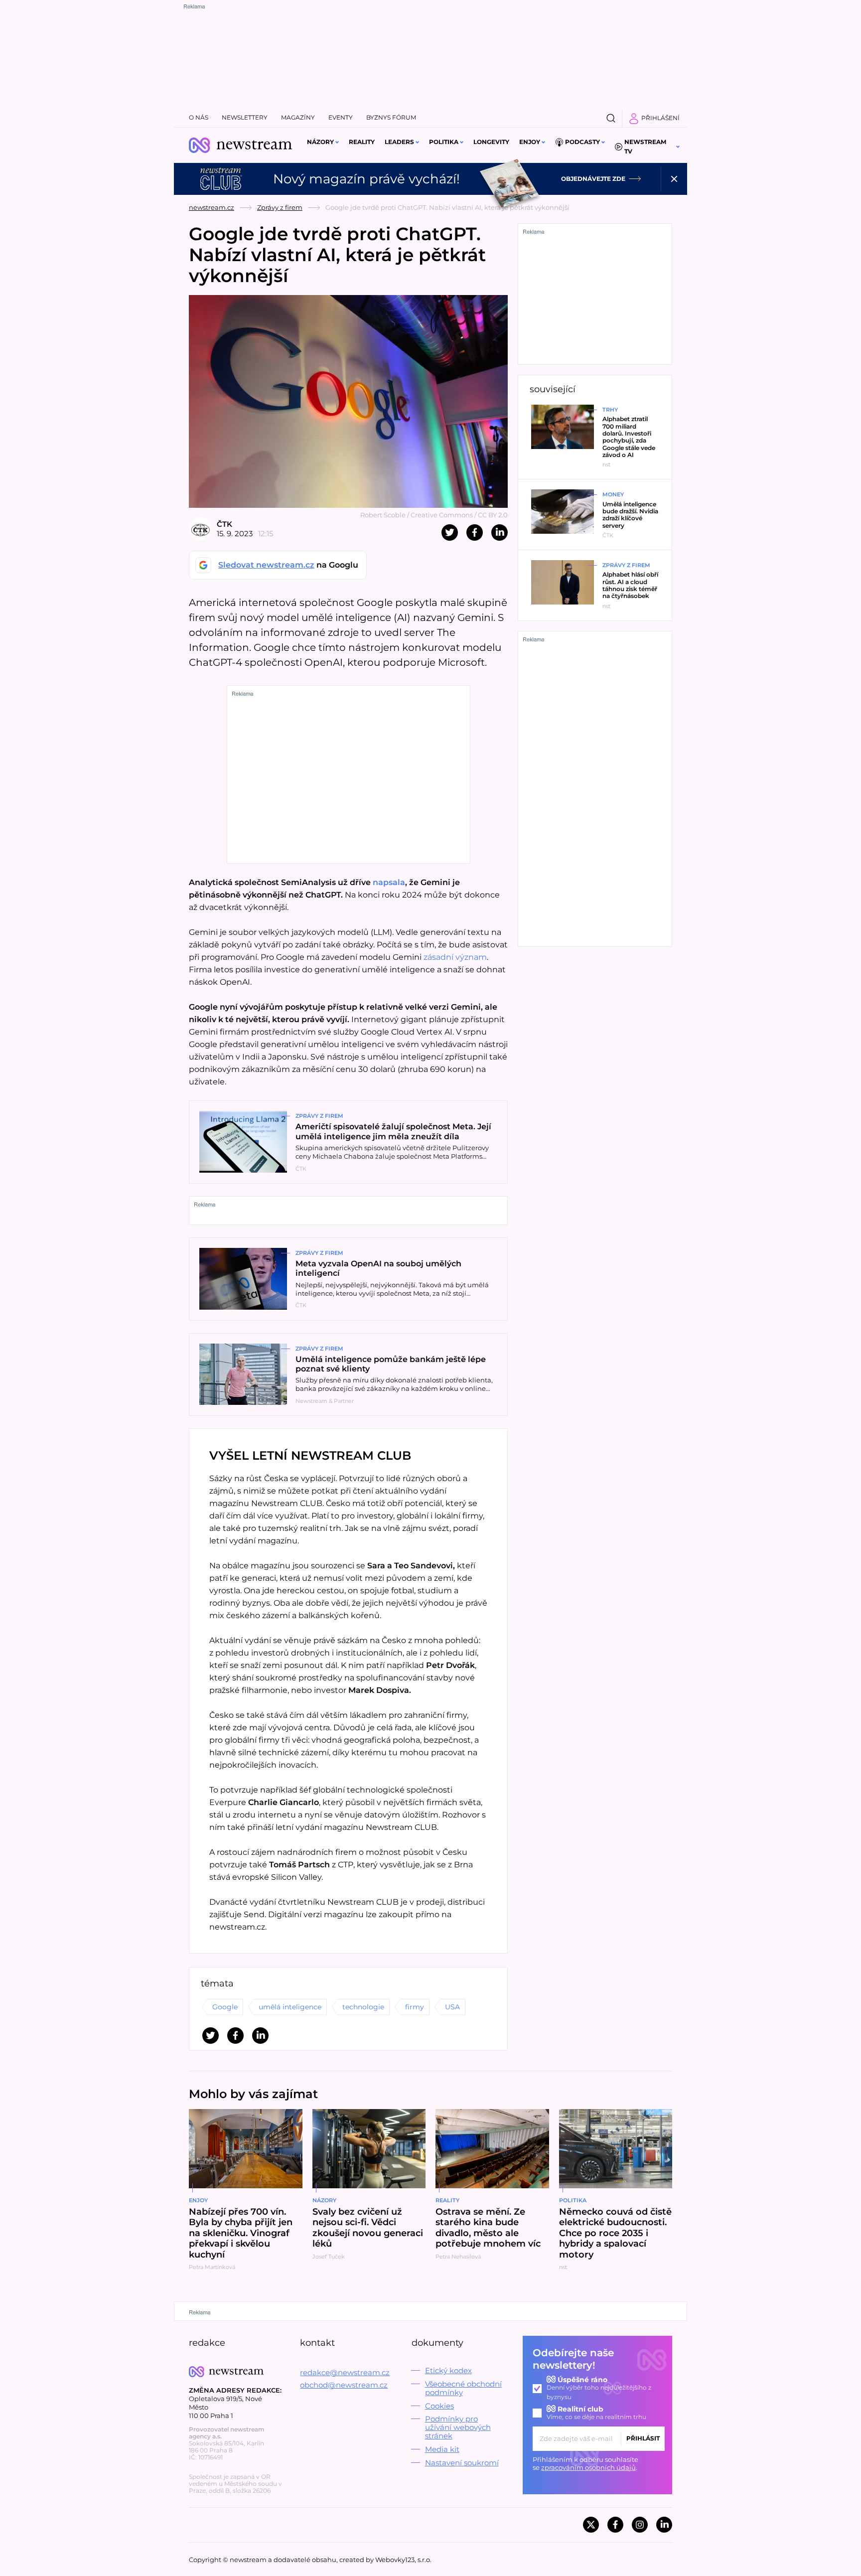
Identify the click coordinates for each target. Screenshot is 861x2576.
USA (452, 2007)
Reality (362, 142)
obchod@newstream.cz (344, 2385)
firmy (415, 2007)
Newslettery (245, 117)
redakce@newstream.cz (345, 2372)
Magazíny (298, 117)
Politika (444, 142)
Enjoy (530, 142)
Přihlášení (660, 118)
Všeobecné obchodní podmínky (463, 2388)
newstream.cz (212, 207)
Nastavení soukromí (462, 2463)
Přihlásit (643, 2438)
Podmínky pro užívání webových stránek (458, 2427)
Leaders (399, 142)
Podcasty (582, 142)
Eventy (341, 117)
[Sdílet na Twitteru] (450, 532)
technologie (363, 2007)
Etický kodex (448, 2370)
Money (613, 494)
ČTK (224, 524)
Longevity (491, 142)
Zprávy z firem (280, 207)
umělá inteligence (290, 2007)
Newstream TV (645, 147)
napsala (389, 882)
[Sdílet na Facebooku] (475, 532)
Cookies (439, 2406)
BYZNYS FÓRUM (391, 117)
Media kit (442, 2449)
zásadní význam (455, 957)
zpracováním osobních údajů (588, 2467)
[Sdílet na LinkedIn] (500, 532)
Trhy (610, 410)
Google (225, 2007)
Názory (320, 142)
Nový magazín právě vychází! (366, 179)
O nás (199, 117)
